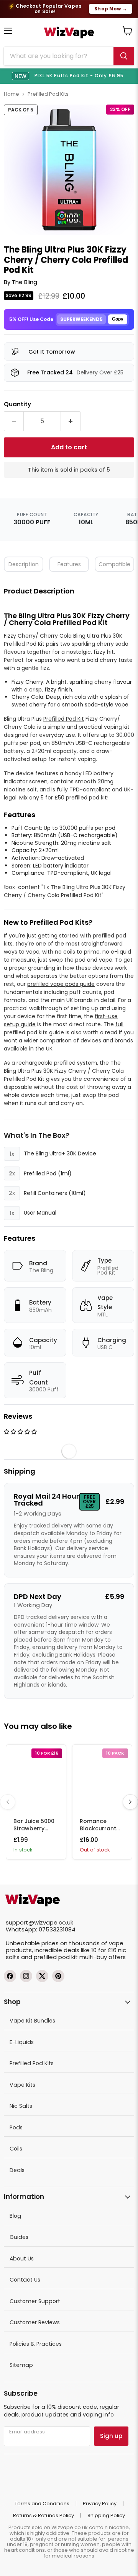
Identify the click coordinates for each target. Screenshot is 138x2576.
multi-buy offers (103, 1957)
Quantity (17, 404)
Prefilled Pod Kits (48, 94)
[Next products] (130, 1802)
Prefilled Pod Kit (64, 719)
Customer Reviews (35, 2322)
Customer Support (35, 2301)
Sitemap (21, 2365)
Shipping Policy (106, 2515)
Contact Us (25, 2280)
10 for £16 (104, 1950)
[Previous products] (8, 1802)
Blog (15, 2216)
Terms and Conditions (42, 2504)
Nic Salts (21, 2106)
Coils (16, 2149)
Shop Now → (111, 9)
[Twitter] (42, 1976)
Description (24, 564)
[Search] (124, 56)
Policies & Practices (36, 2344)
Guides (19, 2237)
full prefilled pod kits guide (64, 1028)
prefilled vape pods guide (61, 984)
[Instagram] (26, 1976)
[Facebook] (10, 1976)
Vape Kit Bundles (32, 2021)
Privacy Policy (100, 2504)
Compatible (114, 564)
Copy (118, 319)
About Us (22, 2259)
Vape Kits (22, 2085)
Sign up (111, 2436)
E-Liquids (22, 2042)
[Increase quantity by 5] (71, 421)
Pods (16, 2127)
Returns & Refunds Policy (44, 2515)
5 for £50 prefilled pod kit (74, 798)
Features (69, 564)
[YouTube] (58, 1976)
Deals (17, 2170)
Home (11, 94)
